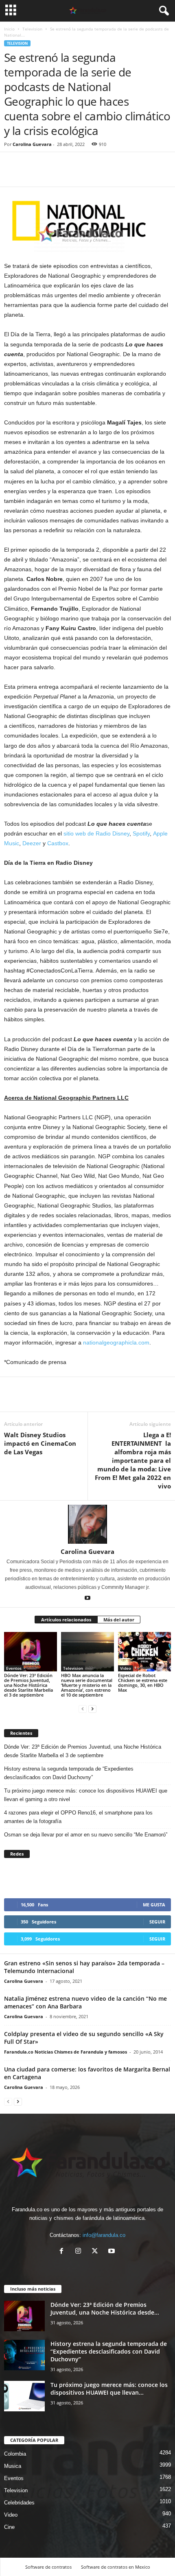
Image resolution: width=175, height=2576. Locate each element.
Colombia (15, 2454)
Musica (13, 2466)
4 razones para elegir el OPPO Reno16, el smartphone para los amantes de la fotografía (78, 1817)
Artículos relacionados (66, 1620)
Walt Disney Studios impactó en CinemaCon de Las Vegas (40, 1443)
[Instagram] (80, 2252)
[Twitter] (31, 174)
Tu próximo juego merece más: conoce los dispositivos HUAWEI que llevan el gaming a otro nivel (86, 1795)
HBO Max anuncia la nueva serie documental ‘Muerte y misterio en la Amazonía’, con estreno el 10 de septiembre (87, 1685)
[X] (97, 2252)
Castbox (58, 843)
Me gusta (154, 1905)
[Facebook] (12, 174)
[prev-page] (83, 1709)
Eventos (14, 1668)
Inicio (9, 29)
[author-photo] (87, 1524)
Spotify (141, 833)
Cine (9, 2527)
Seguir (157, 1922)
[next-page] (92, 1709)
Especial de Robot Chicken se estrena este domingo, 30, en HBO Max (143, 1683)
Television (32, 29)
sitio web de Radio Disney (96, 833)
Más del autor (119, 1620)
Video (126, 1668)
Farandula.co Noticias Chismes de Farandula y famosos (66, 2052)
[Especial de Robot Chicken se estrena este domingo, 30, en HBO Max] (144, 1652)
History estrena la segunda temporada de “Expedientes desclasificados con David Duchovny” (69, 1773)
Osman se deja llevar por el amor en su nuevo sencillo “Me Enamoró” (86, 1835)
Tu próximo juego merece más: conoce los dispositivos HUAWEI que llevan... (109, 2389)
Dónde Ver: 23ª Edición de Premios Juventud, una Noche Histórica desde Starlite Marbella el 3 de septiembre (28, 1685)
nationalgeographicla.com (116, 1342)
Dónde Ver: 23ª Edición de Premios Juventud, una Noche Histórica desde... (105, 2308)
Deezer (32, 843)
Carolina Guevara (32, 144)
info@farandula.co (104, 2235)
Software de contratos (48, 2567)
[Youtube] (87, 1599)
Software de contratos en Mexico (116, 2567)
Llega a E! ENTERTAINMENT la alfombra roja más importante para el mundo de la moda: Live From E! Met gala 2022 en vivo (133, 1460)
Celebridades (19, 2503)
